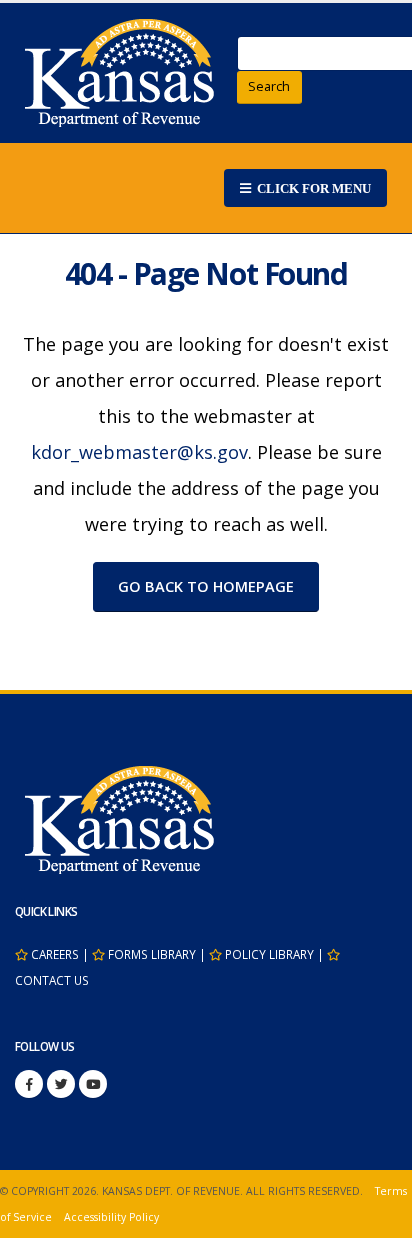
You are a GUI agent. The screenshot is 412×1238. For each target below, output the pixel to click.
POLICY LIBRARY (269, 954)
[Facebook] (29, 1084)
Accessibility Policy (111, 1217)
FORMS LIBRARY (152, 954)
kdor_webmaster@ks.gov (139, 452)
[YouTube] (93, 1084)
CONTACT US (52, 980)
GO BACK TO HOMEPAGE (206, 586)
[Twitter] (61, 1084)
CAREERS (55, 954)
